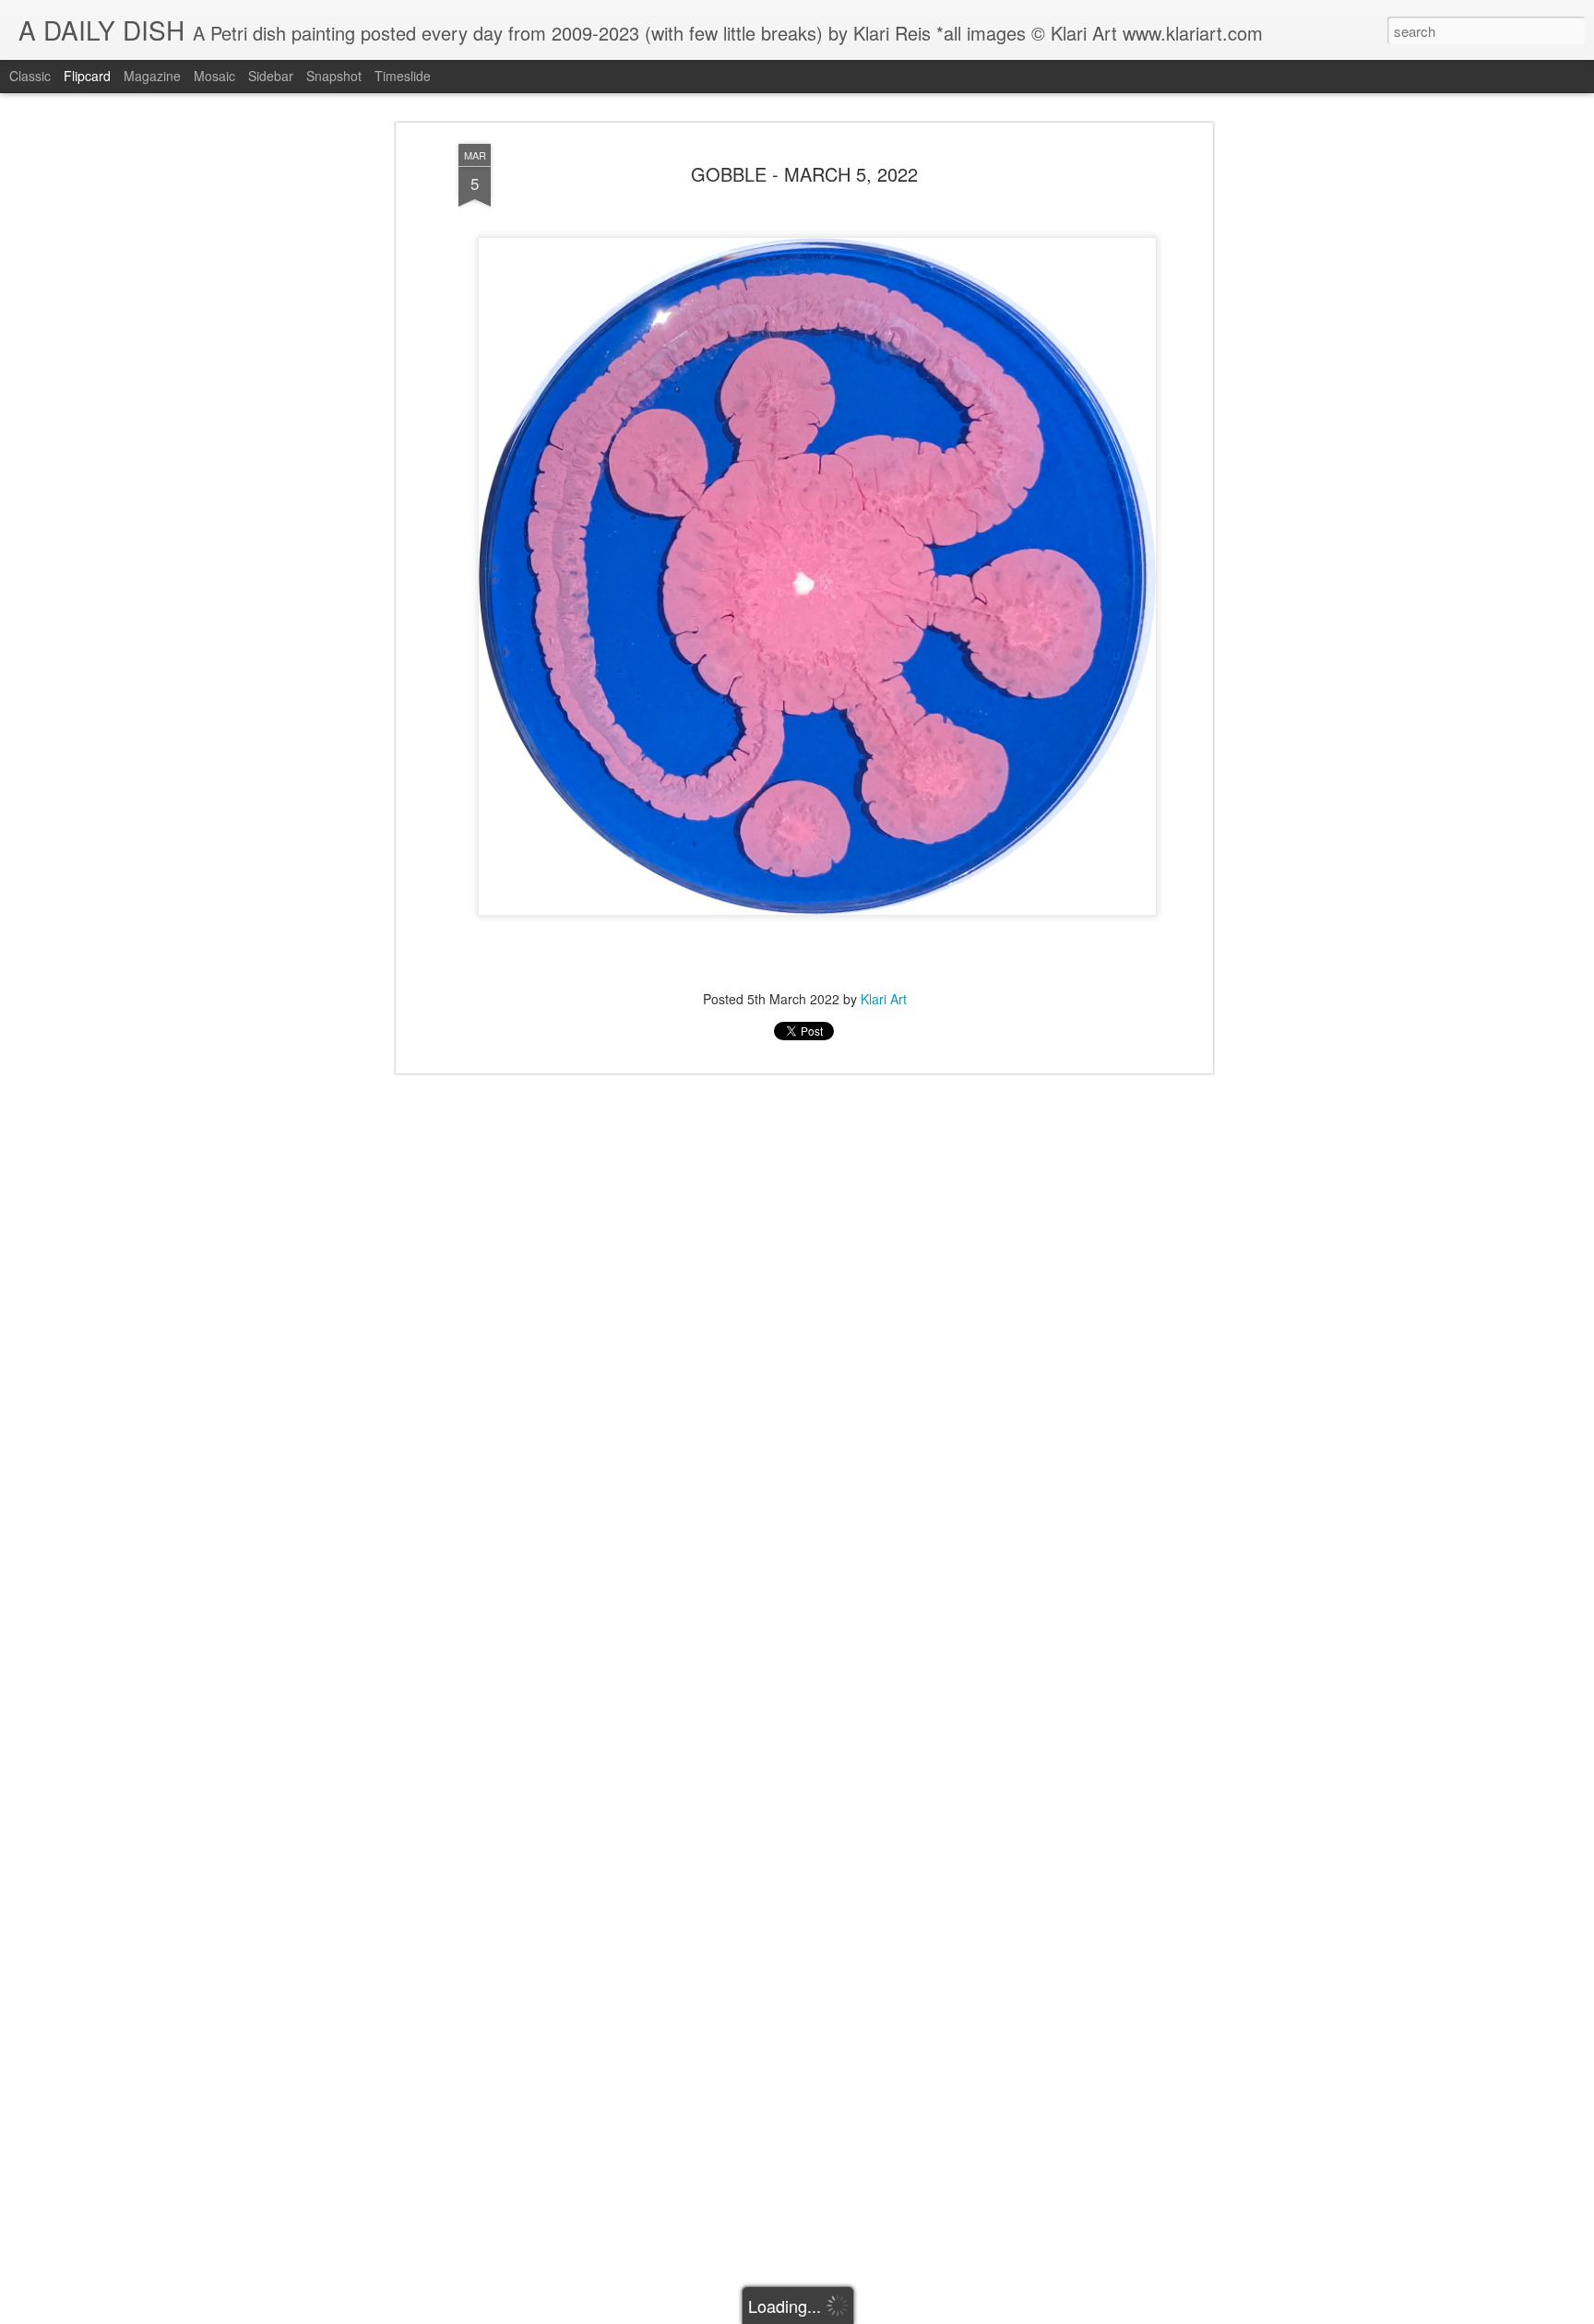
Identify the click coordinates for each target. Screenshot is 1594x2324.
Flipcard (87, 76)
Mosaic (214, 76)
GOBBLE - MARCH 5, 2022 (804, 174)
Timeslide (403, 76)
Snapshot (334, 76)
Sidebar (271, 76)
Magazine (152, 76)
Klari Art (884, 999)
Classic (30, 76)
